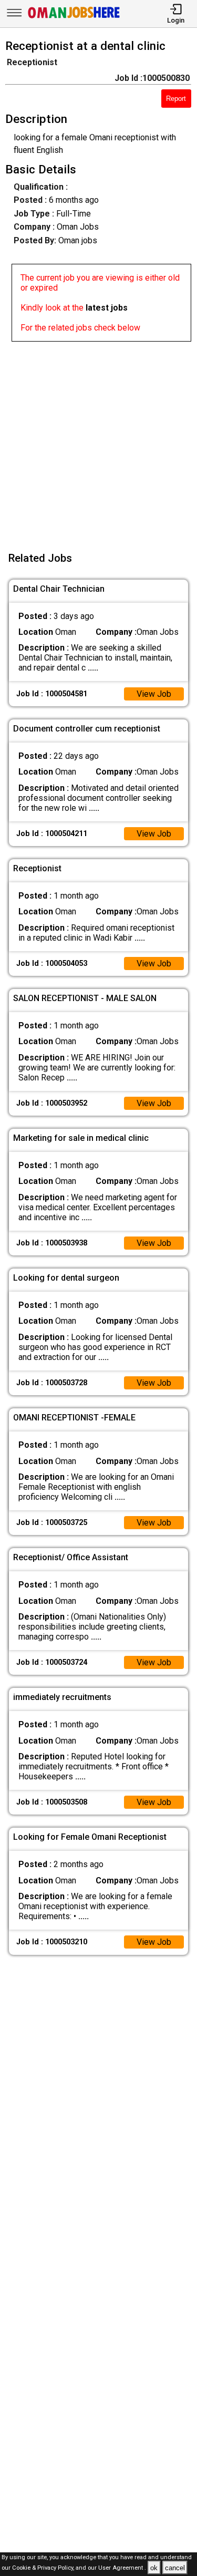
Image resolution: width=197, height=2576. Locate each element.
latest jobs (107, 308)
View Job (154, 694)
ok (154, 2568)
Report (176, 99)
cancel (175, 2568)
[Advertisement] (98, 440)
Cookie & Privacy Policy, (44, 2568)
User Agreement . (122, 2568)
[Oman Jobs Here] (74, 18)
